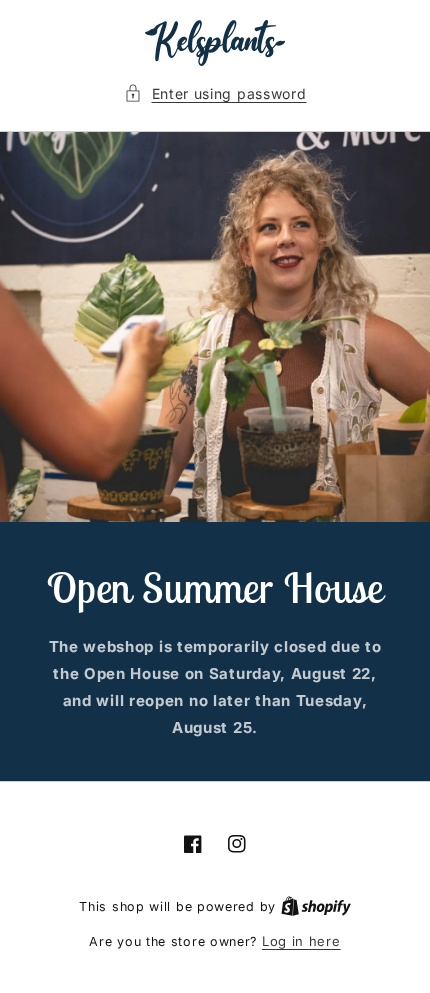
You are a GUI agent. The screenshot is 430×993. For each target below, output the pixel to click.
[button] (215, 93)
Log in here (301, 941)
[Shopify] (316, 906)
